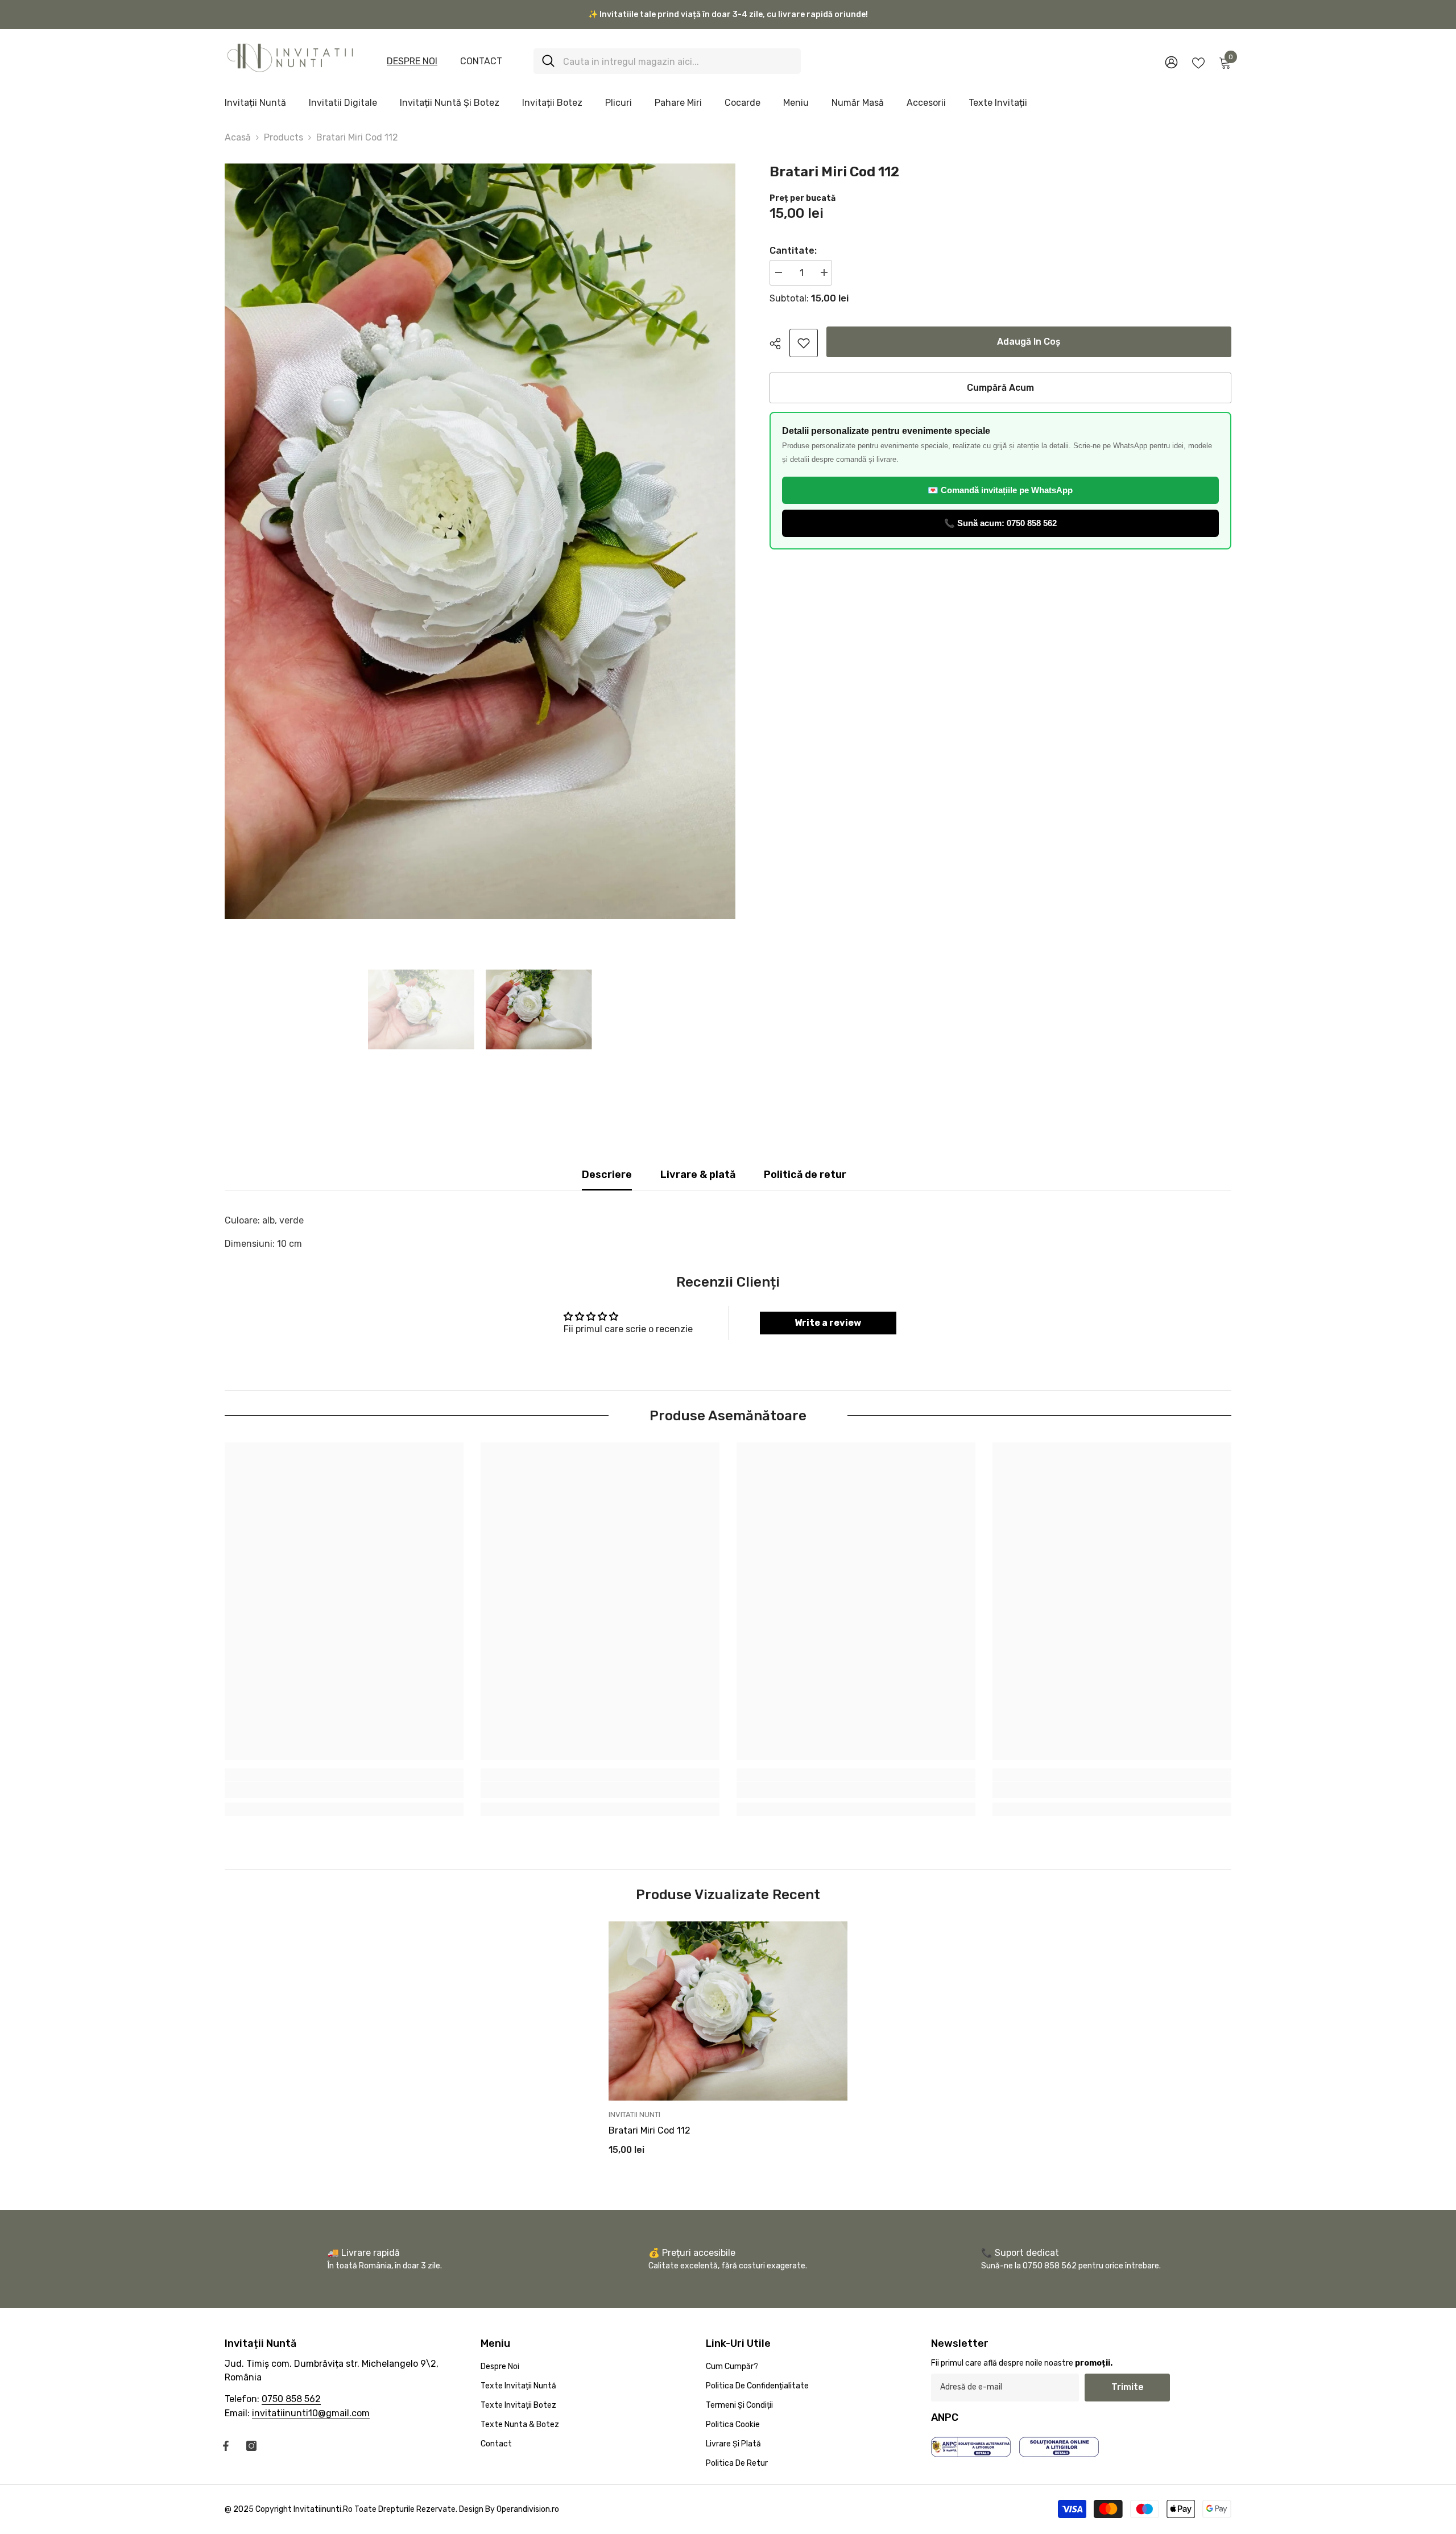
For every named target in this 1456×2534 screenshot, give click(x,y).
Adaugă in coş (1029, 342)
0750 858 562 (291, 2399)
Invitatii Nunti (634, 2115)
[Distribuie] (779, 344)
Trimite (1128, 2387)
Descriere (607, 1175)
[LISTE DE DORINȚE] (1198, 62)
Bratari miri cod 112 (650, 2130)
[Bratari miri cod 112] (728, 2011)
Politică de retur (805, 1175)
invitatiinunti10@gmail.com (311, 2413)
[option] (480, 541)
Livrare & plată (698, 1175)
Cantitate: (793, 251)
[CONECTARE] (1171, 62)
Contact (481, 61)
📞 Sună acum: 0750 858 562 (1000, 523)
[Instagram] (251, 2446)
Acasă (238, 137)
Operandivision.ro (528, 2509)
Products (284, 137)
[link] (804, 343)
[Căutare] (667, 61)
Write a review (828, 1323)
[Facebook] (226, 2446)
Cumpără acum (1000, 388)
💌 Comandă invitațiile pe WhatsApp (1000, 490)
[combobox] (678, 61)
